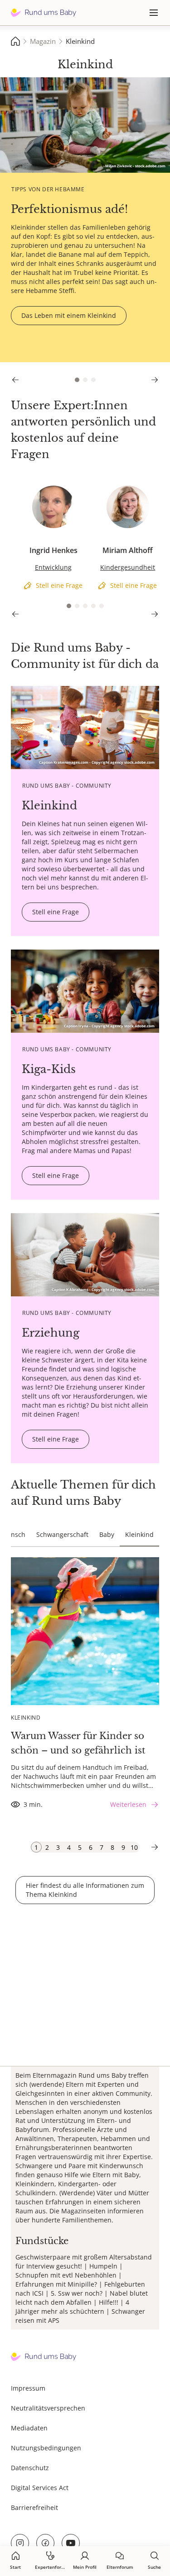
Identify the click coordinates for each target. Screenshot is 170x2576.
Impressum (28, 2388)
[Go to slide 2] (85, 380)
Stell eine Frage (34, 489)
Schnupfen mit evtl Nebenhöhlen (66, 2275)
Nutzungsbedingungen (46, 2448)
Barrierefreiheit (34, 2507)
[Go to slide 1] (77, 380)
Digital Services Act (40, 2488)
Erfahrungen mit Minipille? (56, 2284)
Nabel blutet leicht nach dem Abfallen (82, 2298)
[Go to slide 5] (102, 606)
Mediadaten (29, 2428)
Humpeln (103, 2266)
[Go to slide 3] (93, 380)
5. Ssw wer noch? (77, 2293)
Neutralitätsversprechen (48, 2408)
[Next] (155, 380)
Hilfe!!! (109, 2302)
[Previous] (15, 380)
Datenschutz (30, 2468)
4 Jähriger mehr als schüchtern (72, 2307)
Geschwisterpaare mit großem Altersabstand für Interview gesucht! (84, 2262)
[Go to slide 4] (93, 606)
